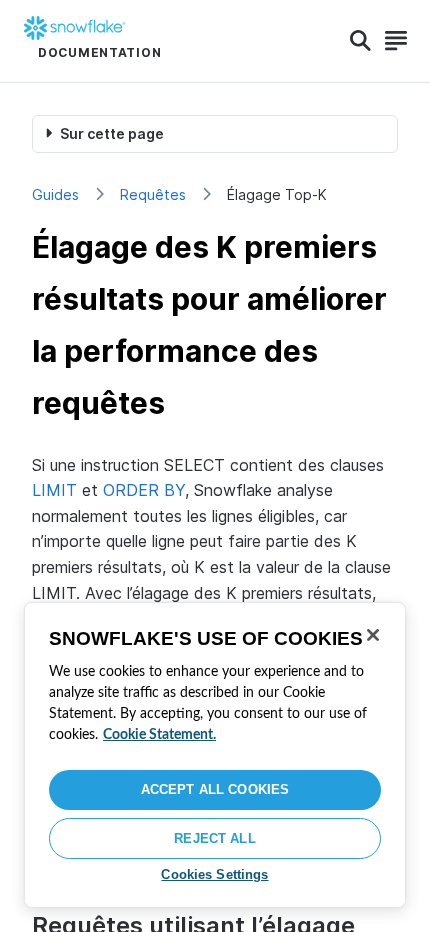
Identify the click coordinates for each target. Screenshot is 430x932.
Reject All (214, 838)
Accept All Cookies (215, 789)
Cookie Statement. (159, 735)
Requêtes (153, 194)
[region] (215, 755)
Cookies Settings (214, 874)
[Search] (360, 41)
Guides (55, 194)
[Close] (373, 635)
